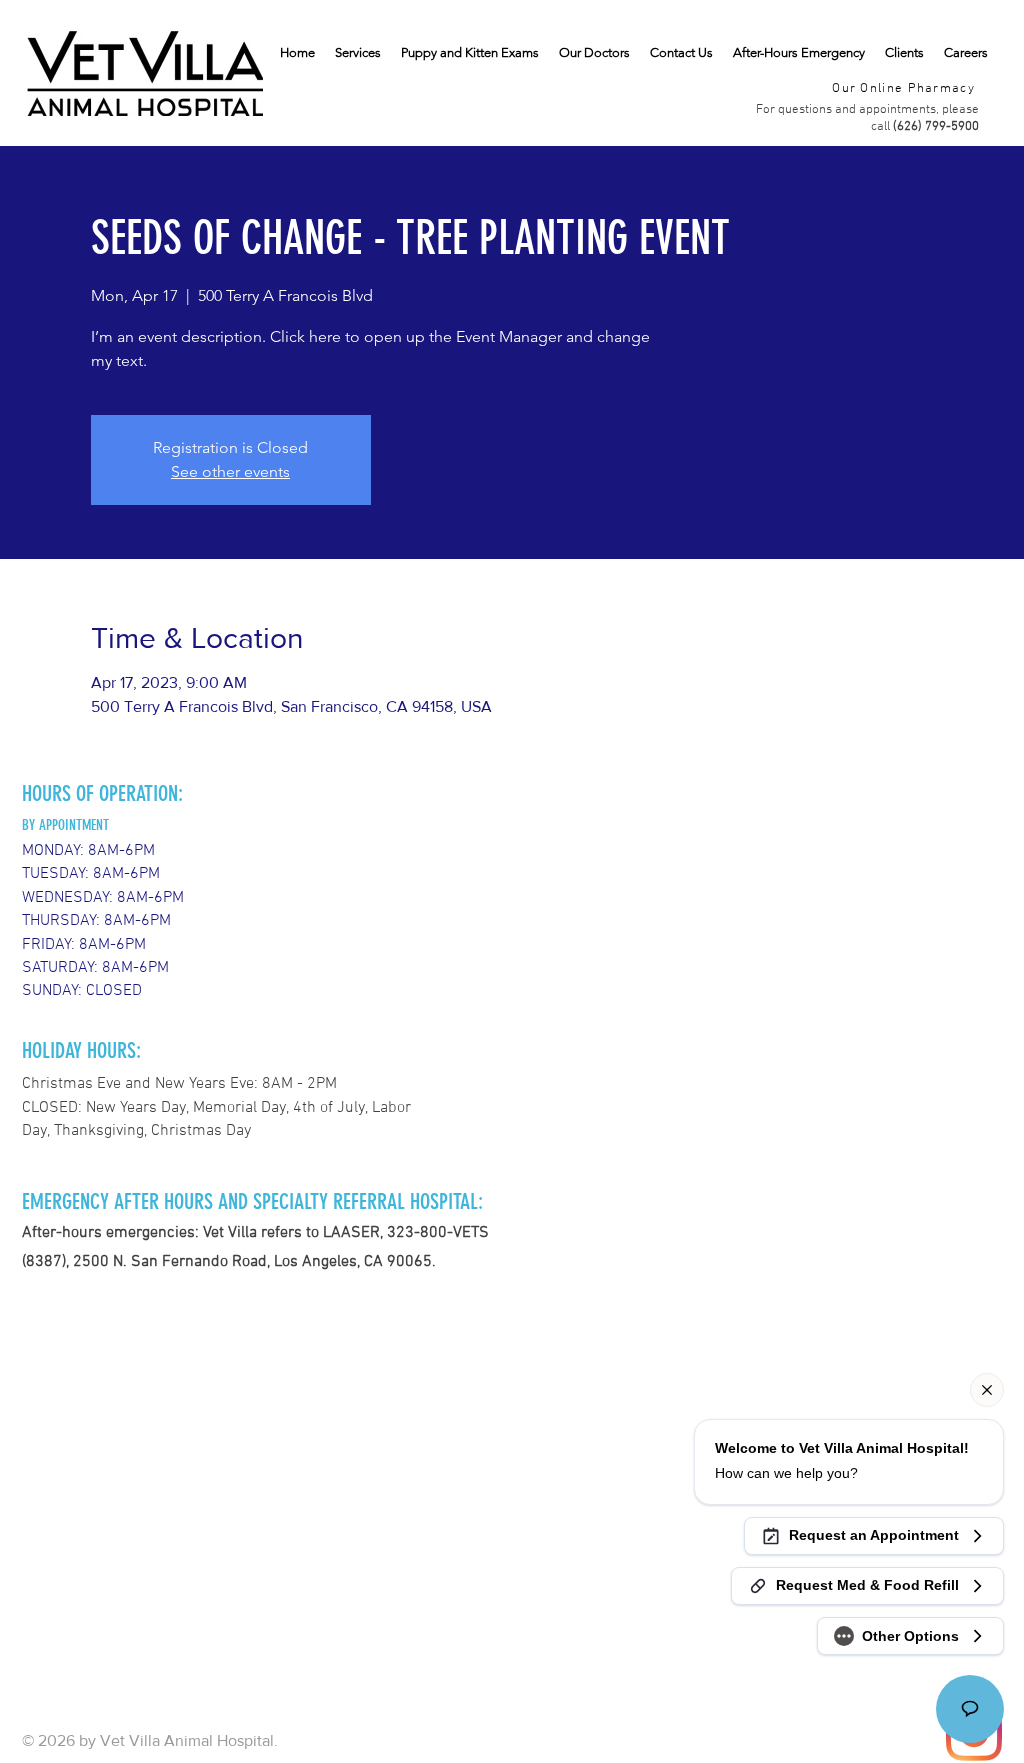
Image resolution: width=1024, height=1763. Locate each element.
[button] (904, 53)
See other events (230, 471)
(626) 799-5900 (936, 127)
